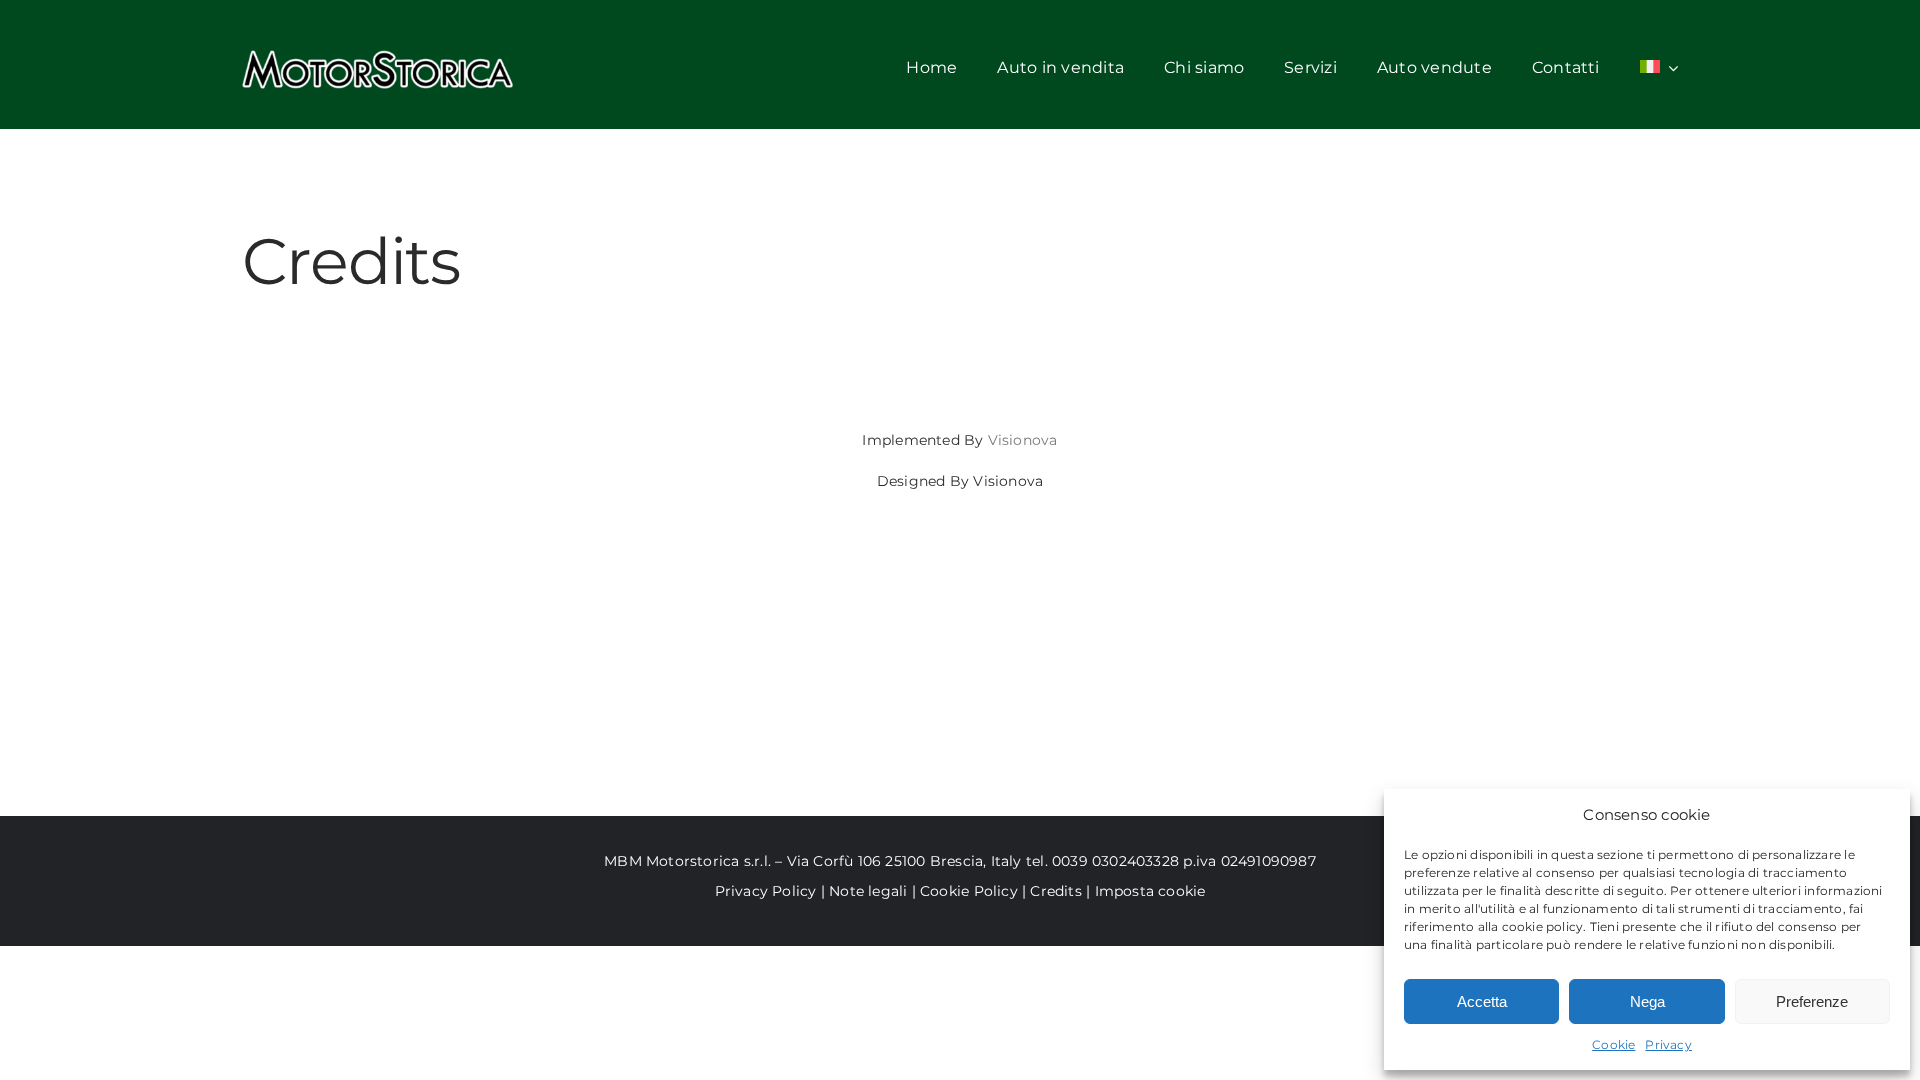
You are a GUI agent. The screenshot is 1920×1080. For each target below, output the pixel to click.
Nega (1647, 1001)
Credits (1058, 891)
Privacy (1668, 1044)
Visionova (1023, 440)
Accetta (1482, 1001)
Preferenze (1812, 1001)
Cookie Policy (969, 891)
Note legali (868, 891)
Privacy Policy (766, 891)
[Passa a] (1659, 69)
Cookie (1613, 1044)
